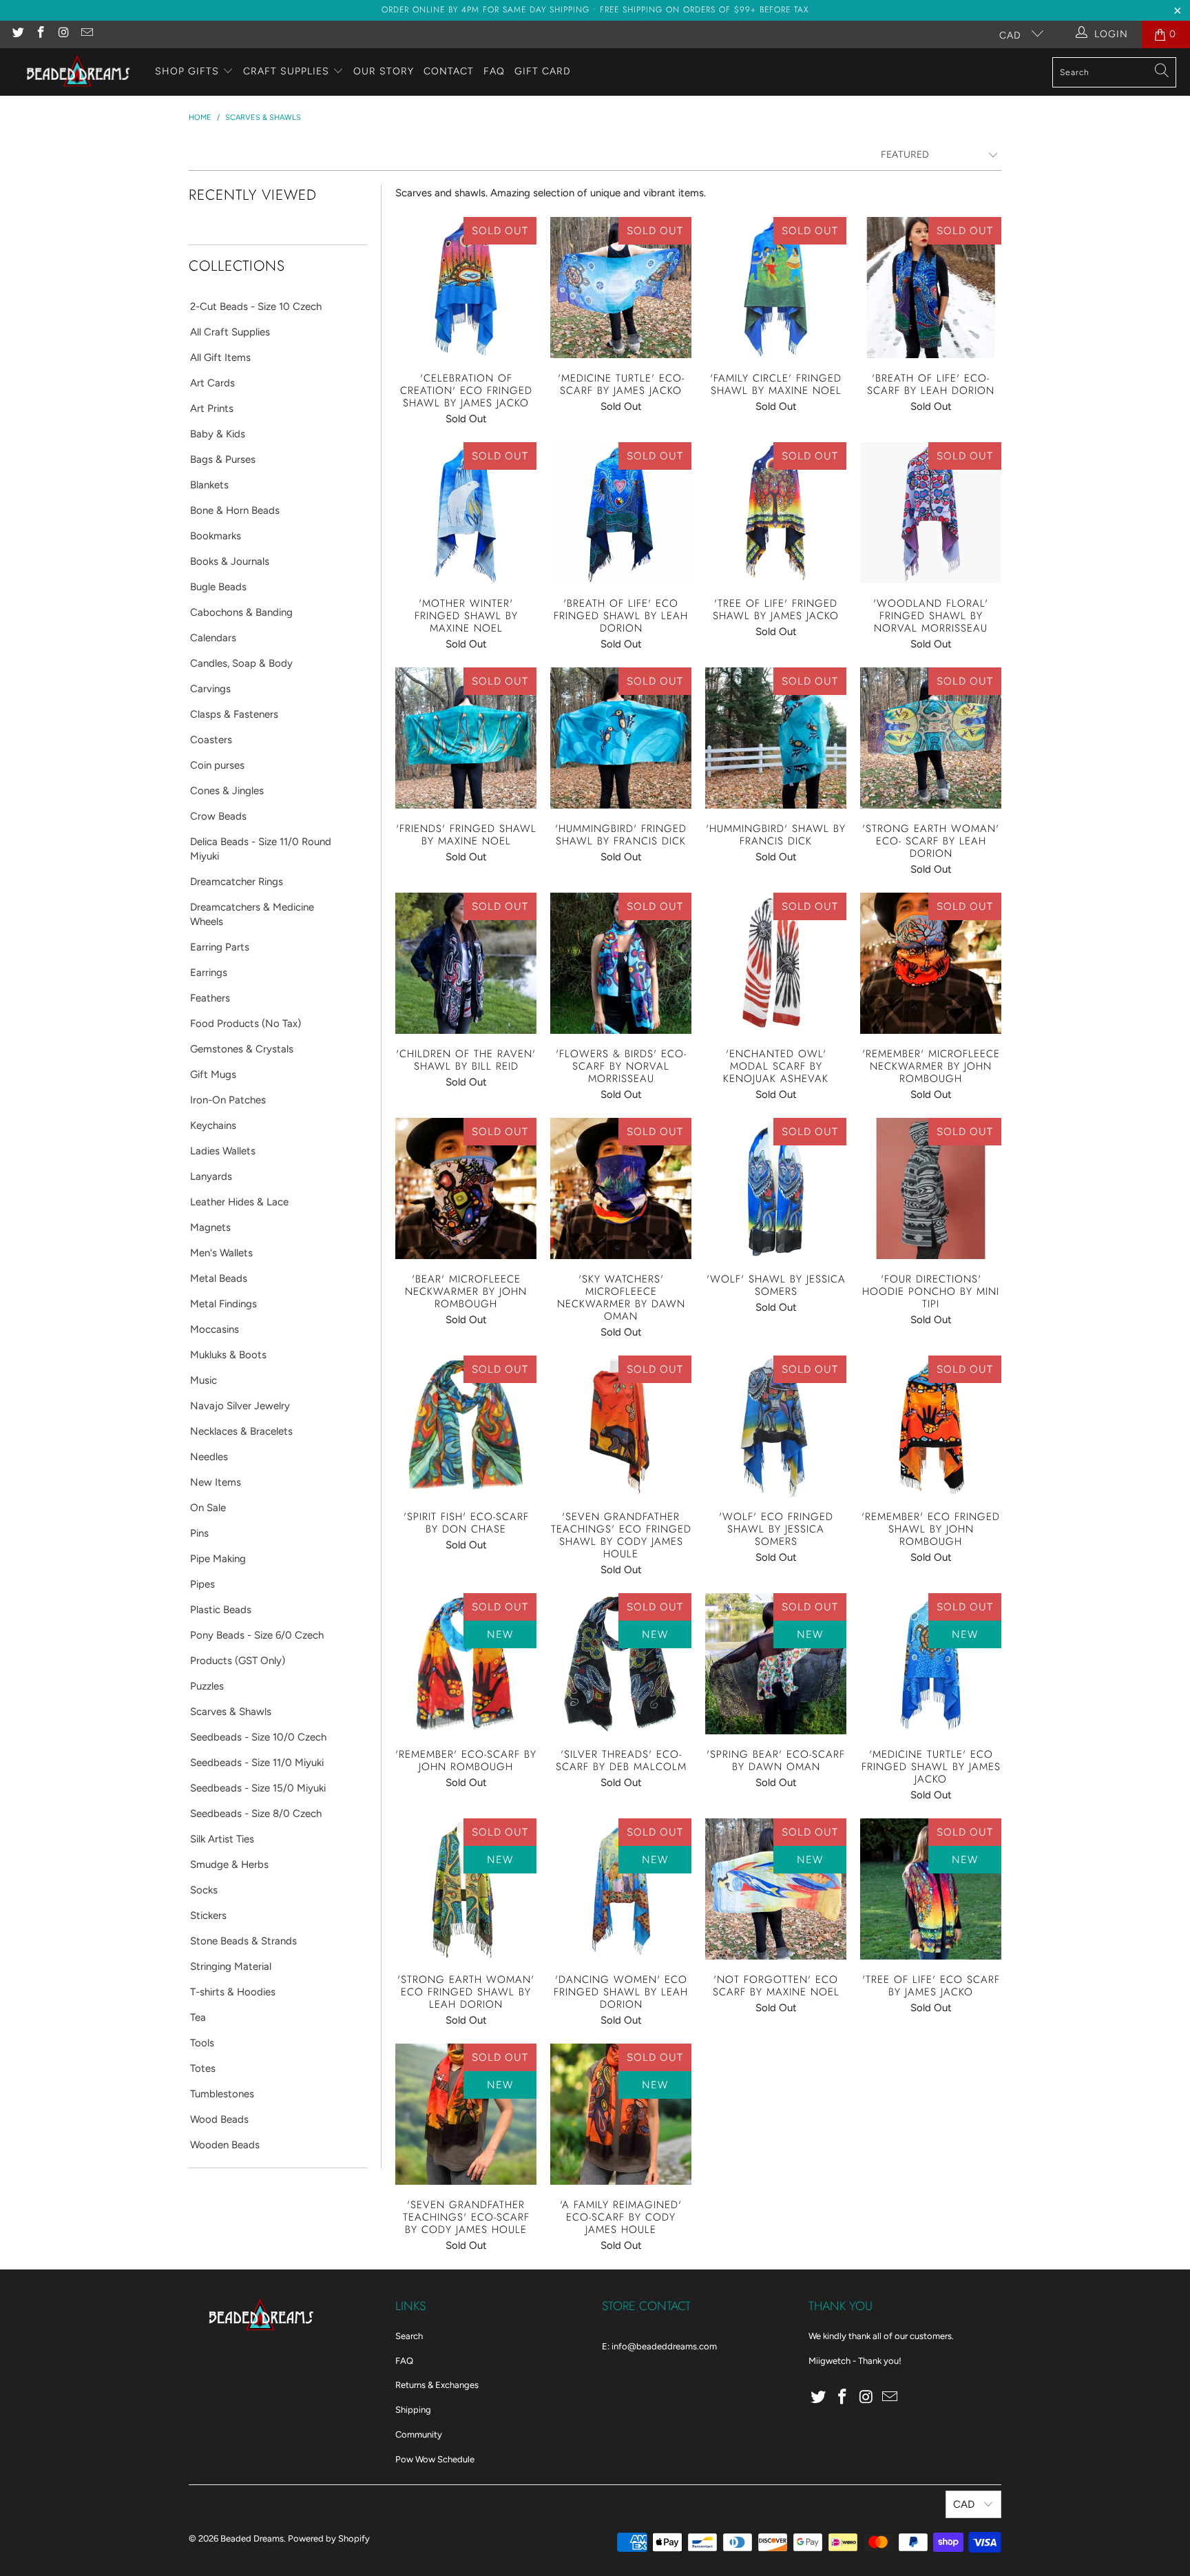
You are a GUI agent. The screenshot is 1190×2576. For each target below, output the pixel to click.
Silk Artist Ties (222, 1839)
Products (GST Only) (238, 1661)
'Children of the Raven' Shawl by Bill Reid (466, 963)
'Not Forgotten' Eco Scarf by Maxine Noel (776, 1889)
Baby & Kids (218, 434)
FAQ (494, 71)
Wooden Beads (225, 2145)
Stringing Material (231, 1966)
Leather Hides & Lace (239, 1202)
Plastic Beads (221, 1610)
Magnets (210, 1227)
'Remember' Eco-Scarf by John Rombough (466, 1664)
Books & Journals (230, 561)
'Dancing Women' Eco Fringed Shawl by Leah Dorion (621, 1889)
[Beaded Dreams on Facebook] (41, 34)
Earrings (209, 973)
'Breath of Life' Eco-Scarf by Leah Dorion (931, 288)
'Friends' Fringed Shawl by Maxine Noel (466, 738)
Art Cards (212, 383)
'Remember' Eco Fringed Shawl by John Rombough (931, 1426)
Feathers (210, 998)
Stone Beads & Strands (243, 1941)
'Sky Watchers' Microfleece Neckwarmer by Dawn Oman (621, 1188)
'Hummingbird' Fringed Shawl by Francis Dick (621, 738)
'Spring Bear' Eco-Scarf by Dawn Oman (776, 1664)
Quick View (466, 318)
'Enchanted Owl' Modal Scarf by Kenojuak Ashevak (776, 963)
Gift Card (543, 71)
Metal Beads (219, 1278)
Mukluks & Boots (228, 1355)
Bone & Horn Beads (235, 510)
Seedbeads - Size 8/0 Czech (256, 1814)
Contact (449, 71)
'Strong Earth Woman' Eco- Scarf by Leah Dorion (931, 738)
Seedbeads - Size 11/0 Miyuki (257, 1763)
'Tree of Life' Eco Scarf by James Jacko (931, 1889)
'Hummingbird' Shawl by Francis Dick (776, 738)
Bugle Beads (218, 587)
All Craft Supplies (230, 332)
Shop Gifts (187, 71)
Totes (203, 2068)
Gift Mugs (213, 1074)
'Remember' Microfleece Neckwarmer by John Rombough (931, 963)
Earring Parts (220, 947)
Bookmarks (216, 536)
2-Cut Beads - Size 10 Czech (256, 307)
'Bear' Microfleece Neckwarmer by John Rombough (466, 1188)
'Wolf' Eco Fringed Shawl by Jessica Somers (776, 1426)
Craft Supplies (286, 71)
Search (409, 2336)
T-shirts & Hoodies (233, 1992)
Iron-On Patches (228, 1100)
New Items (216, 1482)
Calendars (213, 638)
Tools (202, 2043)
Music (203, 1380)
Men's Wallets (221, 1253)
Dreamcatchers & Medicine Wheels (252, 914)
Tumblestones (222, 2094)
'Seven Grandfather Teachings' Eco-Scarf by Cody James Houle (466, 2114)
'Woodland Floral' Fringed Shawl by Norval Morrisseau (931, 513)
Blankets (209, 485)
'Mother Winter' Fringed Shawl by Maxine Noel (466, 513)
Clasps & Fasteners (234, 714)
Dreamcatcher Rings (237, 882)
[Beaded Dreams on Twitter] (17, 34)
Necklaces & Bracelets (241, 1431)
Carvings (210, 689)
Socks (204, 1890)
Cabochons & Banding (241, 612)
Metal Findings (223, 1304)
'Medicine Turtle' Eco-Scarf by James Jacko (621, 288)
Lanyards (211, 1176)
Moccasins (215, 1329)
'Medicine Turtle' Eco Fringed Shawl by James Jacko (931, 1664)
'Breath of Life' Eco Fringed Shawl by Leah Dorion (621, 513)
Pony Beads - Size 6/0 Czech (257, 1635)
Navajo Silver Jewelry (240, 1406)
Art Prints (212, 408)
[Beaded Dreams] (77, 72)
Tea (198, 2017)
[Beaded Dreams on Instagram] (63, 34)
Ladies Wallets (223, 1151)
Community (419, 2434)
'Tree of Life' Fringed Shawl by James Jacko (776, 513)
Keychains (213, 1125)
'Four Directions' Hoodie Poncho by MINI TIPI (931, 1188)
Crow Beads (218, 816)
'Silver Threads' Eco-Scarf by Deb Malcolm (621, 1664)
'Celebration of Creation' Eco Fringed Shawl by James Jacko (466, 288)
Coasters (211, 740)
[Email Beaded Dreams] (87, 34)
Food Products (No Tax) (246, 1024)
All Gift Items (220, 357)
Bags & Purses (223, 459)
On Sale (208, 1508)
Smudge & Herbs (229, 1865)
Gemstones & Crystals (242, 1049)
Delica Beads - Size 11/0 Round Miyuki (261, 849)
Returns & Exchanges (437, 2385)
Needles (209, 1457)
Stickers (208, 1915)
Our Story (384, 71)
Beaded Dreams (252, 2538)
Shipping (413, 2410)
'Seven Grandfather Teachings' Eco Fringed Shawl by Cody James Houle (621, 1426)
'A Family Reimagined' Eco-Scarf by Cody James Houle (621, 2114)
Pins (199, 1533)
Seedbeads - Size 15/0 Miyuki (258, 1788)
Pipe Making (218, 1559)
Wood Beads (219, 2119)
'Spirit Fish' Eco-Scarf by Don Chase (466, 1426)
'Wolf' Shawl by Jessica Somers (776, 1188)
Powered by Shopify (329, 2538)
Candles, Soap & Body (241, 663)
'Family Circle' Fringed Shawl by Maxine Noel (776, 288)
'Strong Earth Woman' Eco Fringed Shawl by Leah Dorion (466, 1889)
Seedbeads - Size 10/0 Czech (258, 1737)
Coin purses (217, 765)
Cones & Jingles (227, 791)
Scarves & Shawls (231, 1712)
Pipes (202, 1584)
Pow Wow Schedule (435, 2459)
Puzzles (207, 1686)
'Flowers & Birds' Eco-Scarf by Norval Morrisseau (621, 963)
